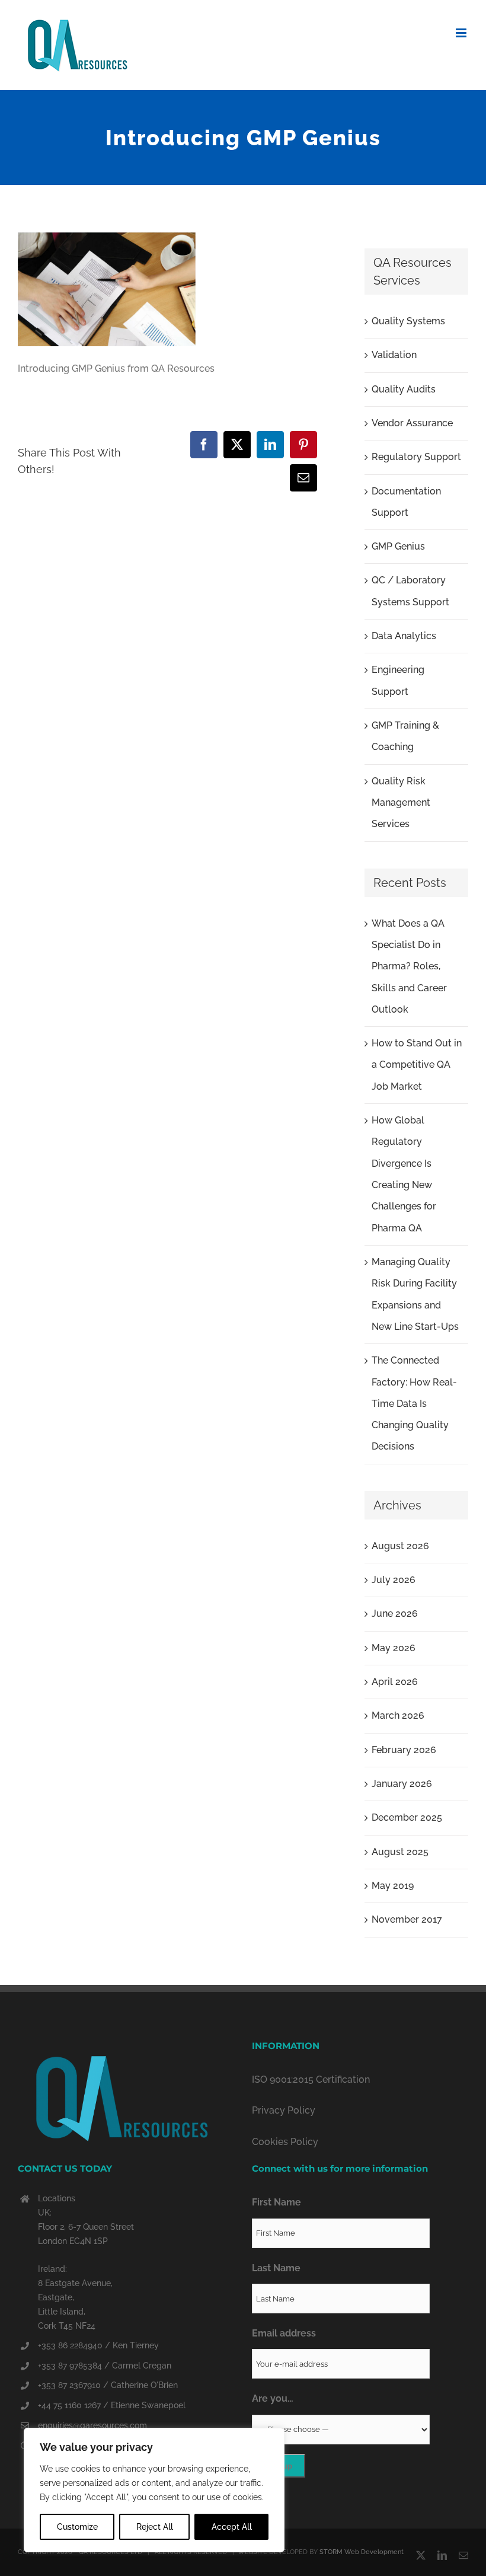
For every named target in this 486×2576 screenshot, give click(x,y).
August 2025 (400, 1852)
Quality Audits (404, 389)
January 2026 (402, 1784)
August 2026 (400, 1546)
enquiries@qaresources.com (92, 2425)
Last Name (276, 2268)
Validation (394, 355)
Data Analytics (404, 636)
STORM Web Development (362, 2552)
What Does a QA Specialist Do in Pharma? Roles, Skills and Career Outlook (409, 966)
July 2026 (394, 1580)
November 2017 (407, 1919)
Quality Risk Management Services (401, 803)
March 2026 (398, 1715)
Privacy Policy (284, 2110)
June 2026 (395, 1613)
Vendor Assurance (412, 423)
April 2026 (395, 1682)
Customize (77, 2527)
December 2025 (407, 1817)
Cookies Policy (285, 2142)
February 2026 (404, 1750)
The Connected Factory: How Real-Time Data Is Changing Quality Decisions (414, 1403)
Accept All (232, 2527)
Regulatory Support (416, 457)
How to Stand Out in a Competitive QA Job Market (417, 1065)
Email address (284, 2333)
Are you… (273, 2398)
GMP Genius (398, 546)
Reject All (155, 2527)
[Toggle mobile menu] (462, 33)
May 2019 (393, 1886)
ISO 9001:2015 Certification (311, 2079)
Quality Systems (408, 321)
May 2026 (394, 1648)
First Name (276, 2202)
